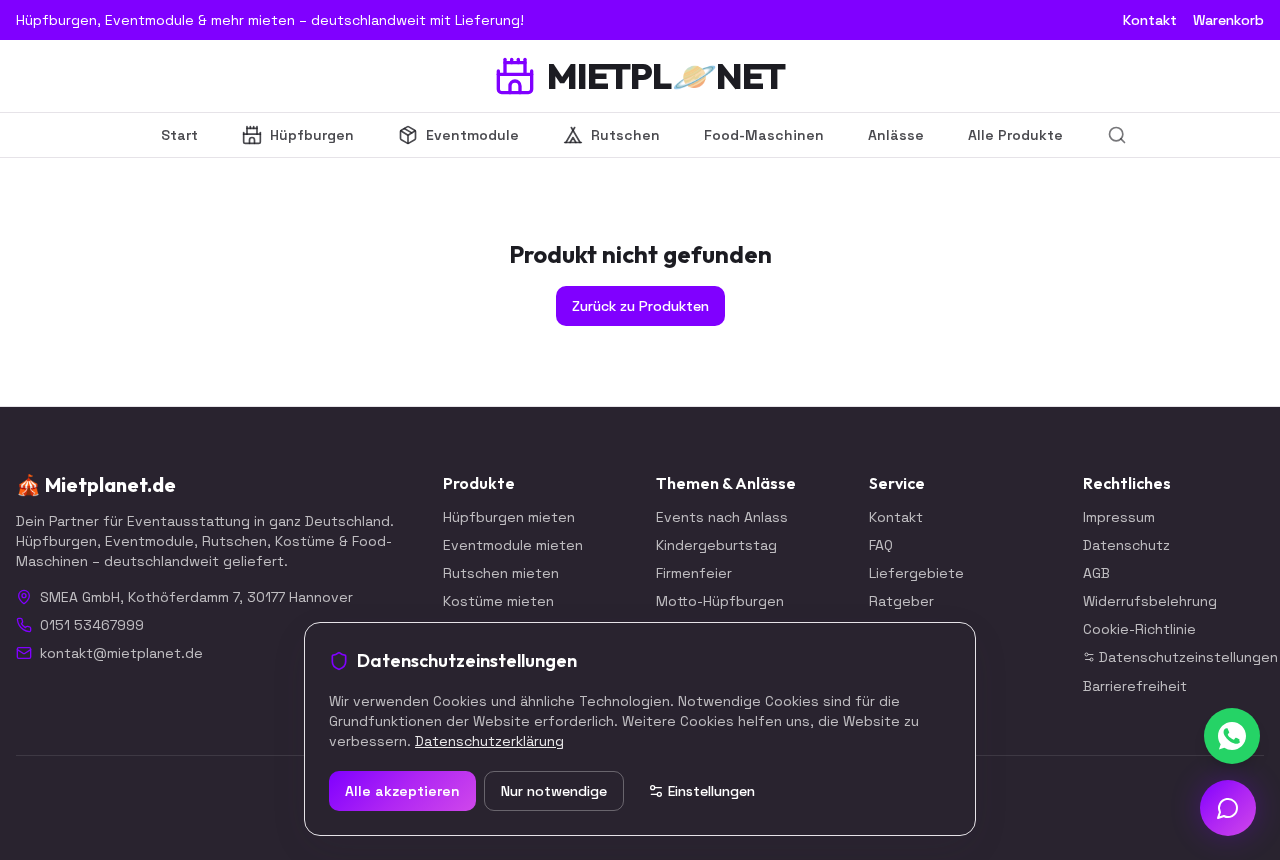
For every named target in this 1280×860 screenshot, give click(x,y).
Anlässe (896, 135)
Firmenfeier (694, 573)
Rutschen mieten (501, 573)
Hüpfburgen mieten (509, 517)
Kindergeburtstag (716, 545)
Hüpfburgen (312, 135)
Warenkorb (1228, 20)
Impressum (1119, 517)
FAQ (881, 545)
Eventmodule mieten (513, 545)
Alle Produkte (1015, 135)
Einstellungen (711, 791)
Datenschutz (1126, 545)
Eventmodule (472, 135)
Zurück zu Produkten (640, 306)
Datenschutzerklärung (489, 741)
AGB (1096, 573)
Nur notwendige (554, 791)
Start (179, 135)
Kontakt (1150, 20)
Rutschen (625, 135)
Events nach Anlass (722, 517)
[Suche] (1117, 135)
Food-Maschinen (764, 135)
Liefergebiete (916, 573)
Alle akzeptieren (402, 791)
